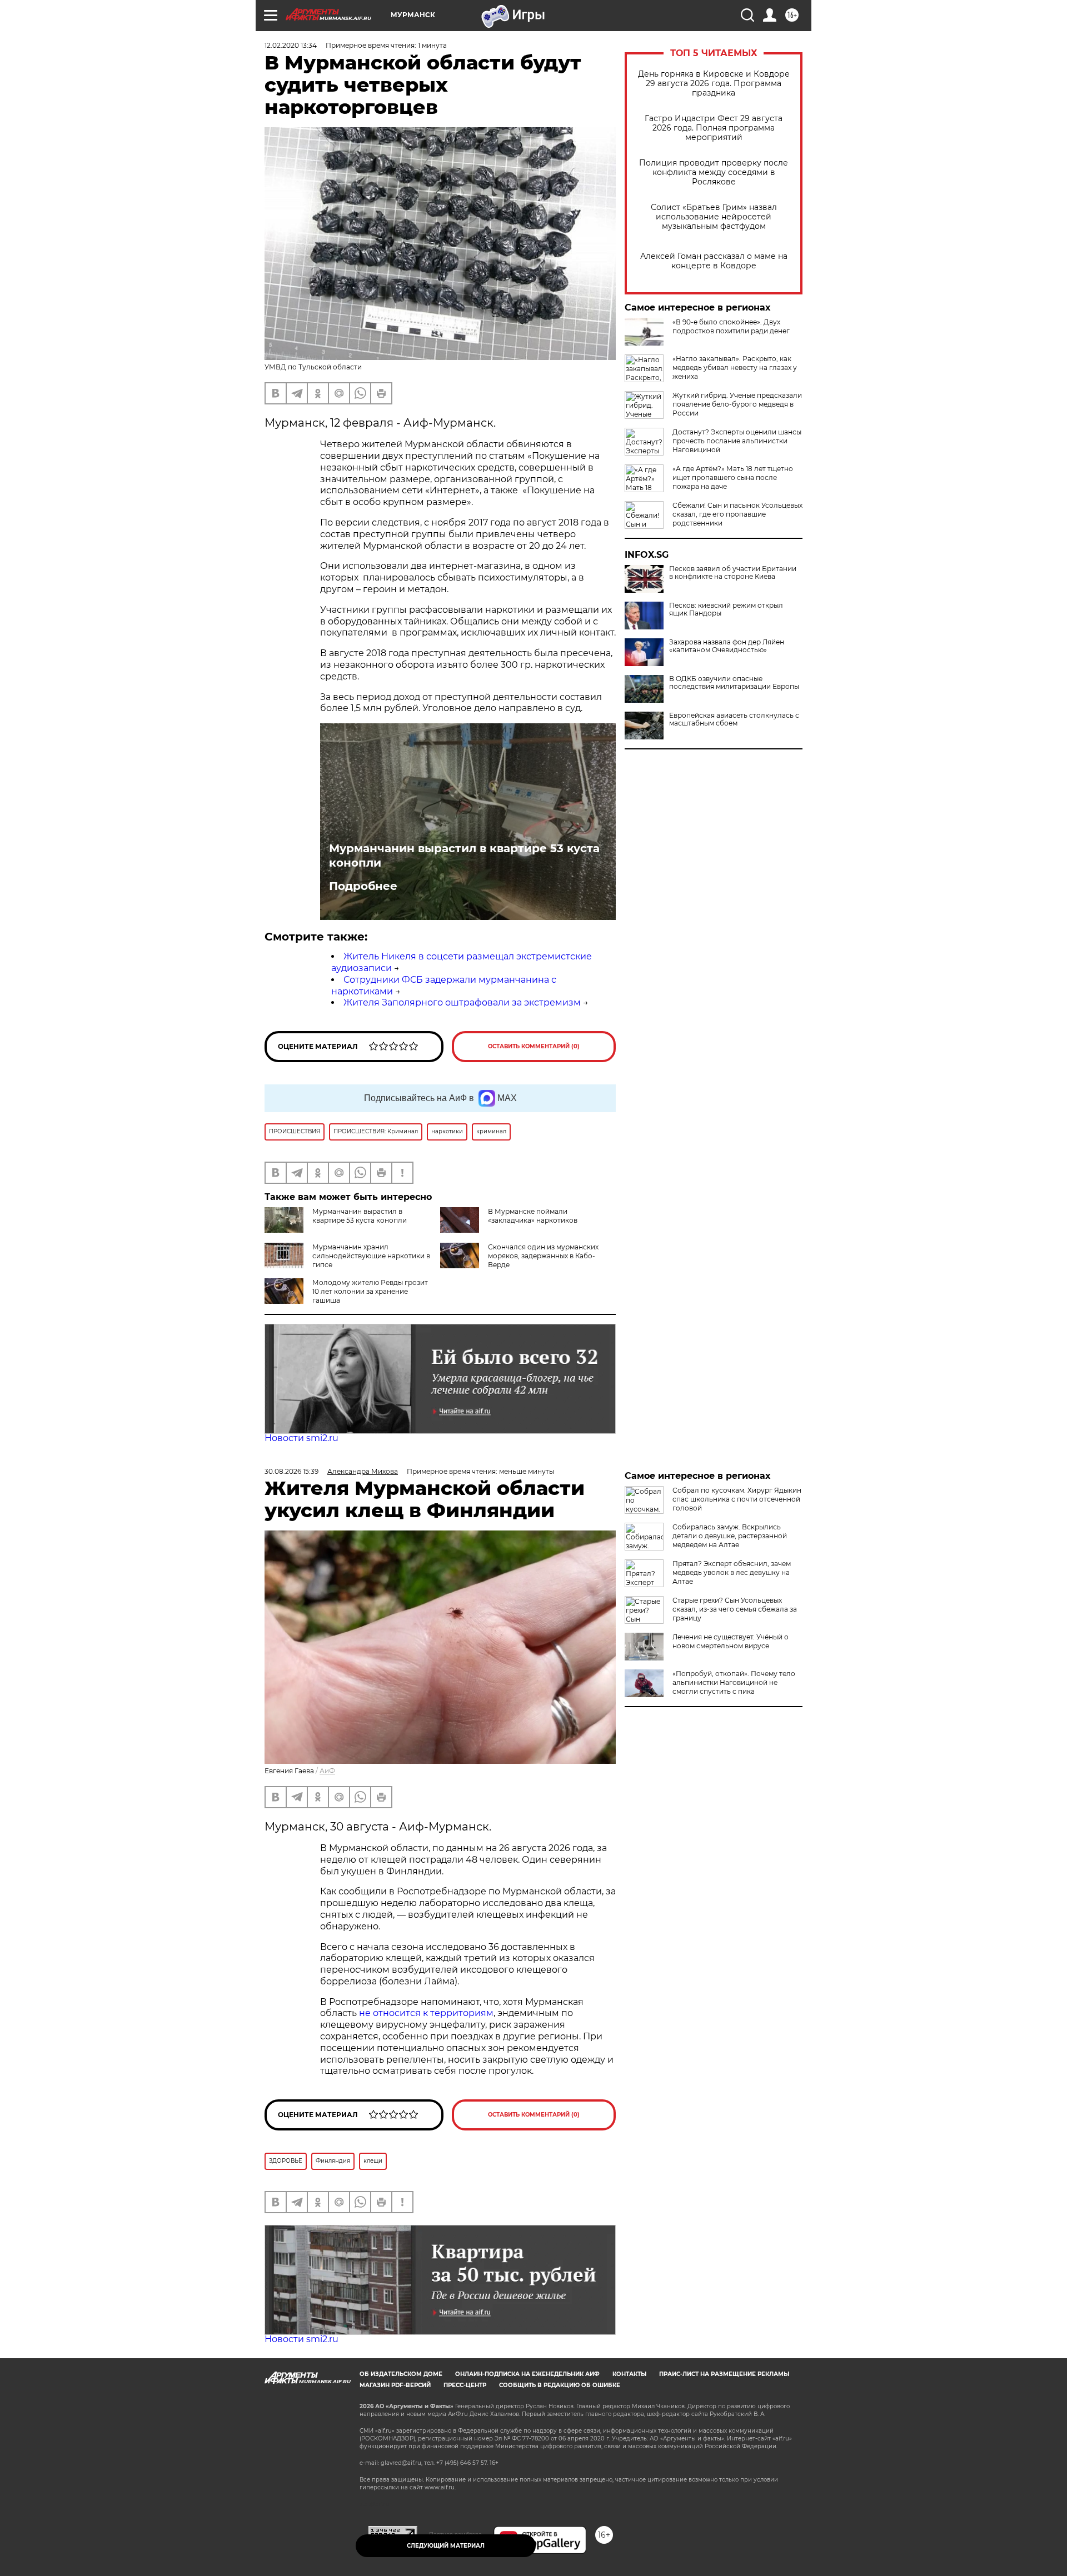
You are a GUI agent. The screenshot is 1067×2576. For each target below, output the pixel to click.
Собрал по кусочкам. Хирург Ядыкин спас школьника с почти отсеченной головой (737, 1499)
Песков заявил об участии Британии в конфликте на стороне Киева (733, 573)
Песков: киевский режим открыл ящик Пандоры (726, 609)
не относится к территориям (426, 2013)
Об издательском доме (401, 2374)
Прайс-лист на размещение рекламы (724, 2374)
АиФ (327, 1771)
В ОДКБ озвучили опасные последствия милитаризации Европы (734, 683)
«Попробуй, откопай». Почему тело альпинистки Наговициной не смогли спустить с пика (734, 1682)
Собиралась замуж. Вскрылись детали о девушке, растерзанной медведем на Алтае (730, 1536)
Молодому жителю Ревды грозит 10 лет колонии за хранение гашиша (370, 1291)
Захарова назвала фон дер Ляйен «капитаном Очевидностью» (727, 646)
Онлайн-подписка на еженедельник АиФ (527, 2374)
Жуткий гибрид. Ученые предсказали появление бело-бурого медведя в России (737, 404)
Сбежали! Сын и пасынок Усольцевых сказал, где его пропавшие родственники (737, 514)
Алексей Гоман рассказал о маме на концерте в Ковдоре (714, 261)
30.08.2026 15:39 (291, 1471)
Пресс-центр (465, 2385)
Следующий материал (446, 2546)
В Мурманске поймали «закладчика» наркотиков (533, 1216)
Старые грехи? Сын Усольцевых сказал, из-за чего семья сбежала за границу (735, 1609)
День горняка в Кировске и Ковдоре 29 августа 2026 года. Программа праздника (714, 84)
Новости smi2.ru (301, 1438)
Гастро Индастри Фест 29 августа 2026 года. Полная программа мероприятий (714, 128)
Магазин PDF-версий (395, 2385)
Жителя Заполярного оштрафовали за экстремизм (462, 1002)
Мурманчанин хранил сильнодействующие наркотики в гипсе (371, 1256)
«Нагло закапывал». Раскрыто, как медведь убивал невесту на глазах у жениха (735, 367)
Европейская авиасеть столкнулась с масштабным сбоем (734, 719)
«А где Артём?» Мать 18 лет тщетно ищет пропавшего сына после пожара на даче (733, 477)
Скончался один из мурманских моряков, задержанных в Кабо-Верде (543, 1256)
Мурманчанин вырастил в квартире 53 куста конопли (464, 856)
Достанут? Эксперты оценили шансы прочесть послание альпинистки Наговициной (737, 441)
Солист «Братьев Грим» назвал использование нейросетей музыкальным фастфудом (714, 217)
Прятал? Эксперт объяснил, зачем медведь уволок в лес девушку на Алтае (732, 1572)
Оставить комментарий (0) (534, 1046)
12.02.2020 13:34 (291, 45)
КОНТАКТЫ (629, 2374)
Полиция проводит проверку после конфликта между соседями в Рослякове (714, 172)
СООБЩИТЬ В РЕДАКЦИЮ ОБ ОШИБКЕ (560, 2385)
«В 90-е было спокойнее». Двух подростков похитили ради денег (731, 326)
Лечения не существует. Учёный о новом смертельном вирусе (731, 1641)
